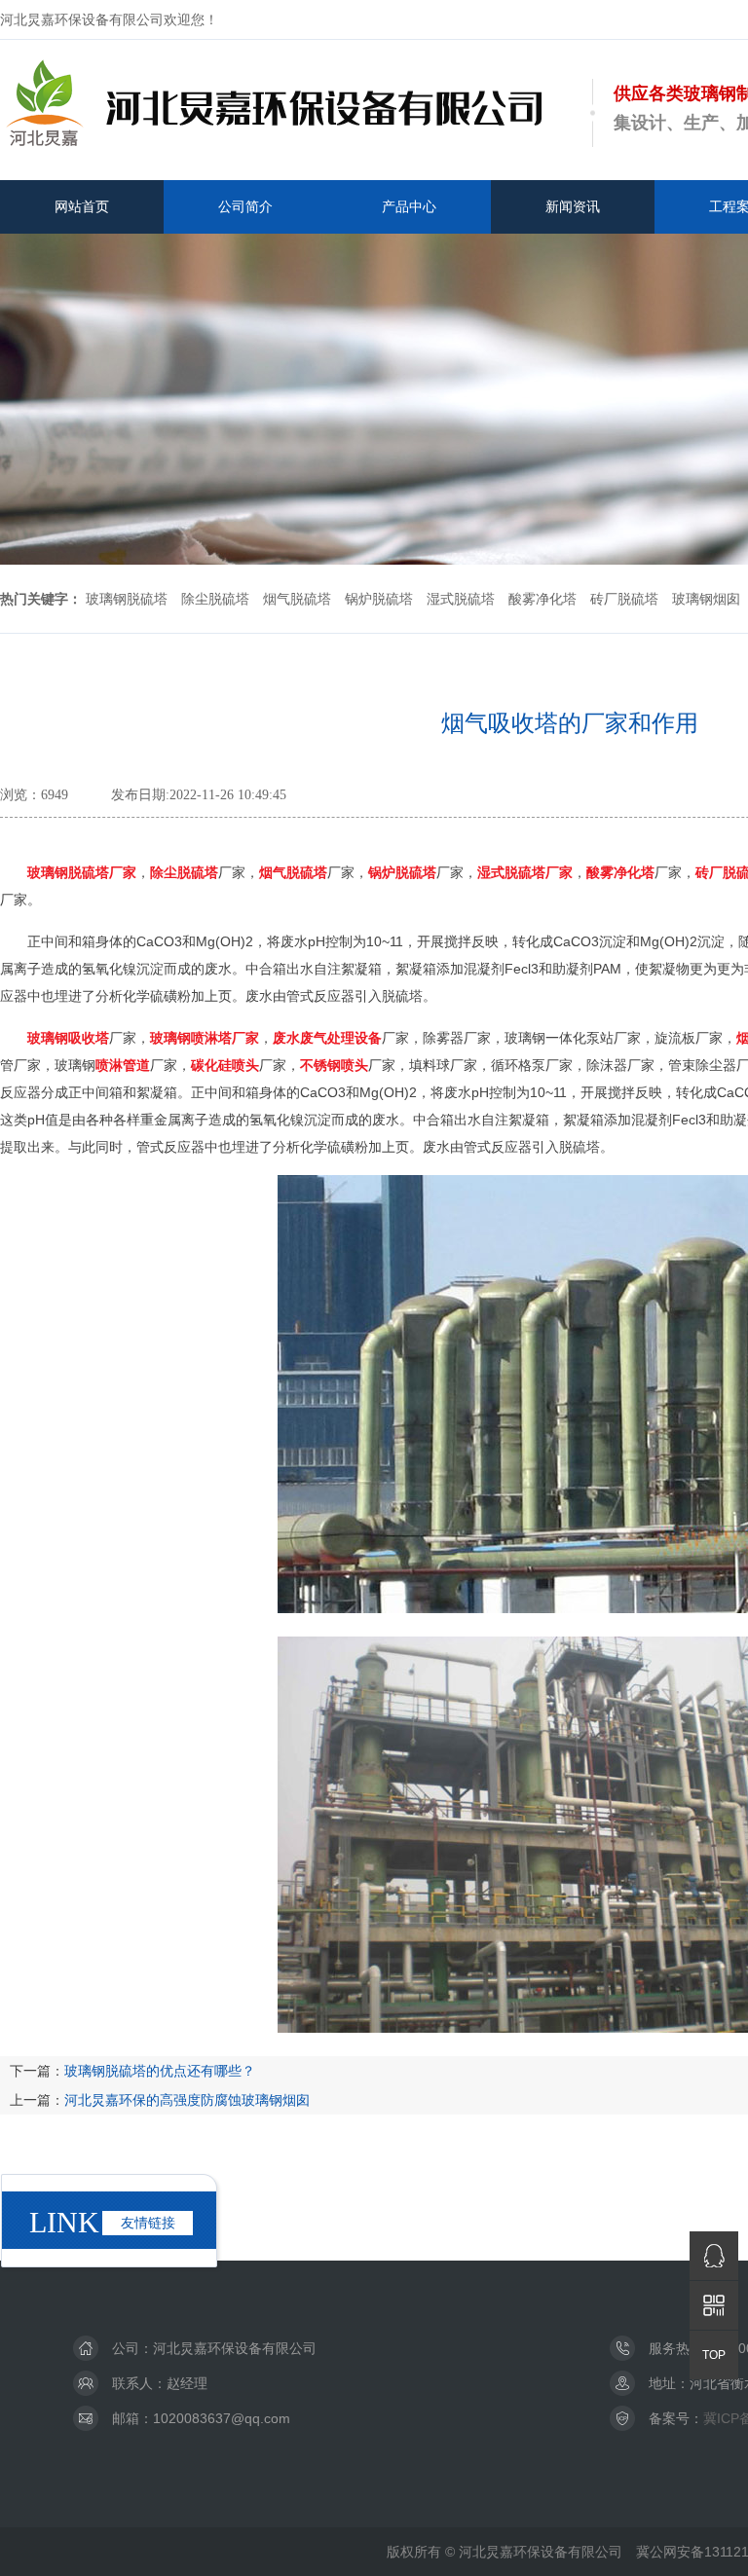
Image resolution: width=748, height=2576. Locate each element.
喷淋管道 (123, 1065)
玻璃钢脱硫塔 (127, 599)
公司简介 (245, 206)
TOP (714, 2355)
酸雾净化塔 (542, 599)
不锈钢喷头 (334, 1065)
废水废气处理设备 (327, 1038)
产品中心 (409, 206)
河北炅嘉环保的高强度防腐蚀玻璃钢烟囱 (187, 2100)
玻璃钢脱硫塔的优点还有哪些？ (160, 2071)
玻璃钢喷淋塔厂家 (205, 1038)
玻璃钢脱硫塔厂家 (82, 872)
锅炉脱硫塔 (379, 599)
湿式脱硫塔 (461, 599)
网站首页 (82, 206)
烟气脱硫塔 (297, 599)
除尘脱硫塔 (215, 599)
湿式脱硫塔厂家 (525, 872)
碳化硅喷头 (225, 1065)
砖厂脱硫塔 (624, 599)
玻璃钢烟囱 (706, 599)
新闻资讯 (573, 206)
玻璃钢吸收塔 (68, 1038)
